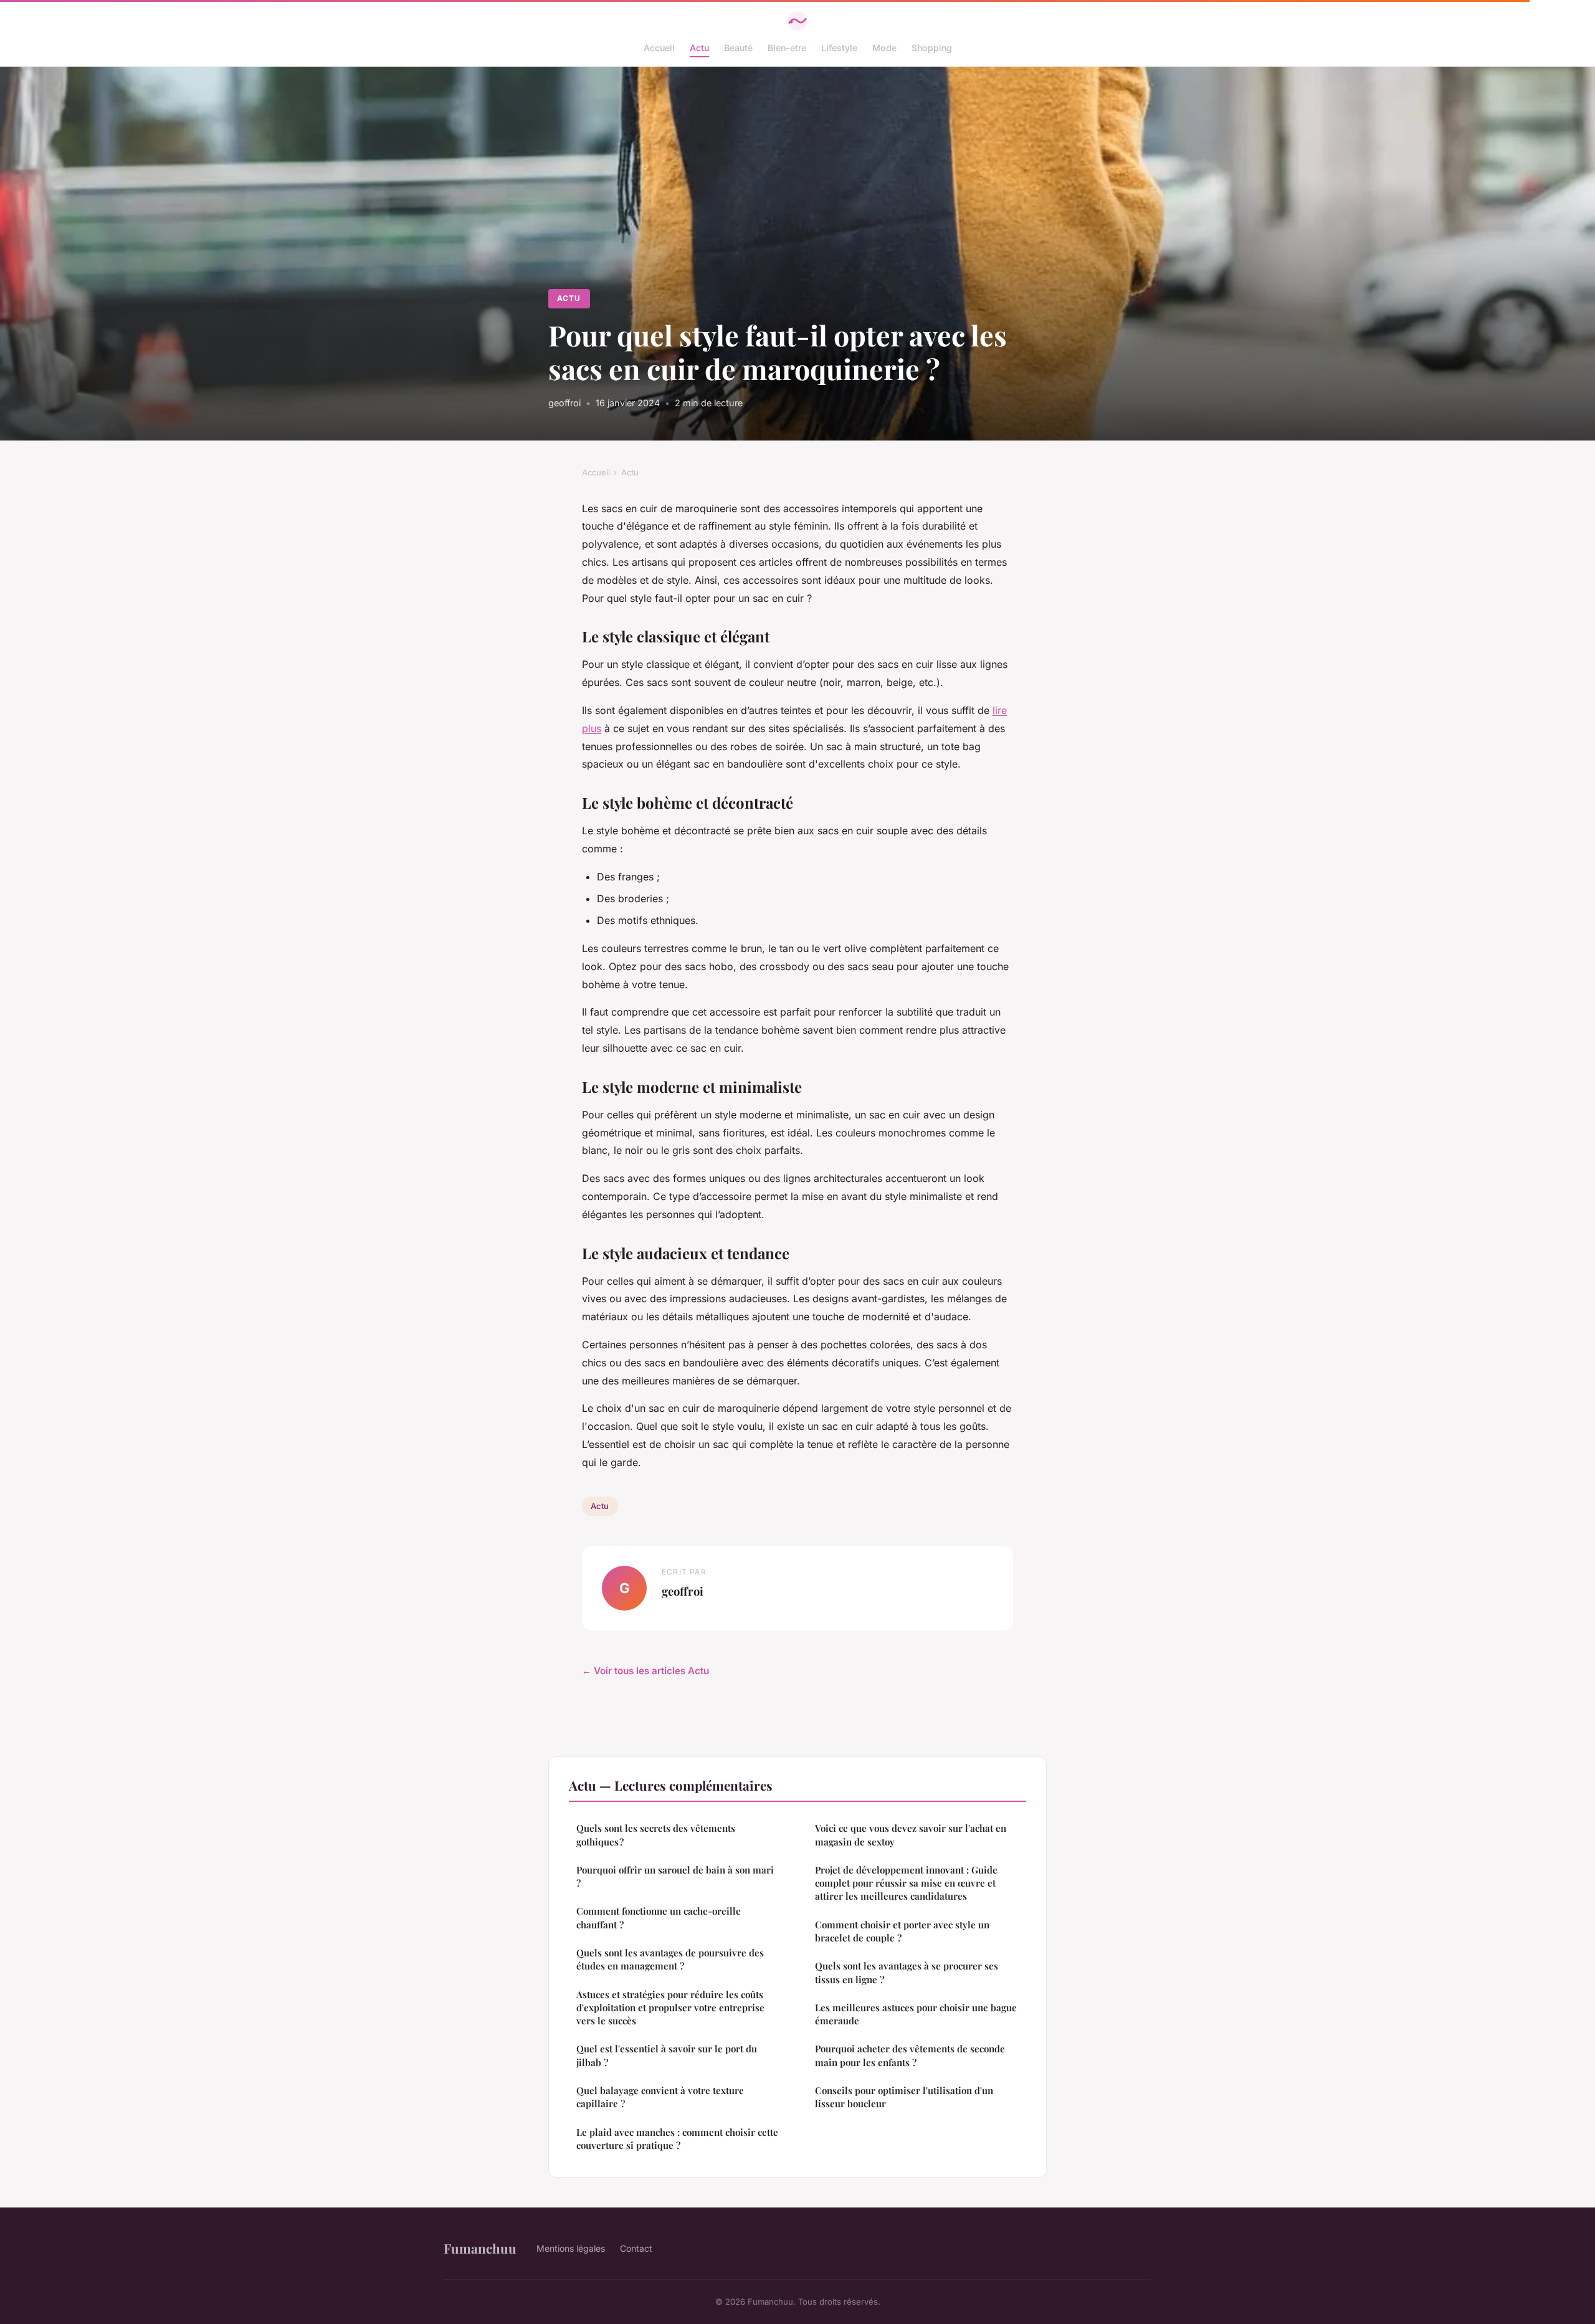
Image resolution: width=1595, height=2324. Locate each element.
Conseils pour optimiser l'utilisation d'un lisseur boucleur (904, 2097)
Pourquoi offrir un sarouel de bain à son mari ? (675, 1876)
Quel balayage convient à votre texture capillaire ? (660, 2097)
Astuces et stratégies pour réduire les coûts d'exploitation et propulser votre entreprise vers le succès (670, 2008)
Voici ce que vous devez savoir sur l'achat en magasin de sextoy (911, 1835)
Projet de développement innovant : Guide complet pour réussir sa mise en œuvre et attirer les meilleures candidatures (906, 1883)
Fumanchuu (480, 2248)
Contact (636, 2248)
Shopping (932, 48)
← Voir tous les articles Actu (645, 1671)
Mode (884, 48)
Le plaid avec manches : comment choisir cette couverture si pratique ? (677, 2139)
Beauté (738, 48)
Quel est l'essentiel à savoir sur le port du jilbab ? (667, 2055)
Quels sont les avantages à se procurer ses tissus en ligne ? (907, 1972)
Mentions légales (571, 2248)
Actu (699, 48)
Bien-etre (787, 48)
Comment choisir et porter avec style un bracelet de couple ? (902, 1931)
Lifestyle (839, 48)
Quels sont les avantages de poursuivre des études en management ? (670, 1959)
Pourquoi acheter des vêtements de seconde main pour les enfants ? (910, 2055)
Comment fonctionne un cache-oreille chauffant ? (659, 1917)
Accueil (659, 48)
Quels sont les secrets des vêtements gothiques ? (656, 1835)
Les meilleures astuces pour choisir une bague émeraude (916, 2014)
